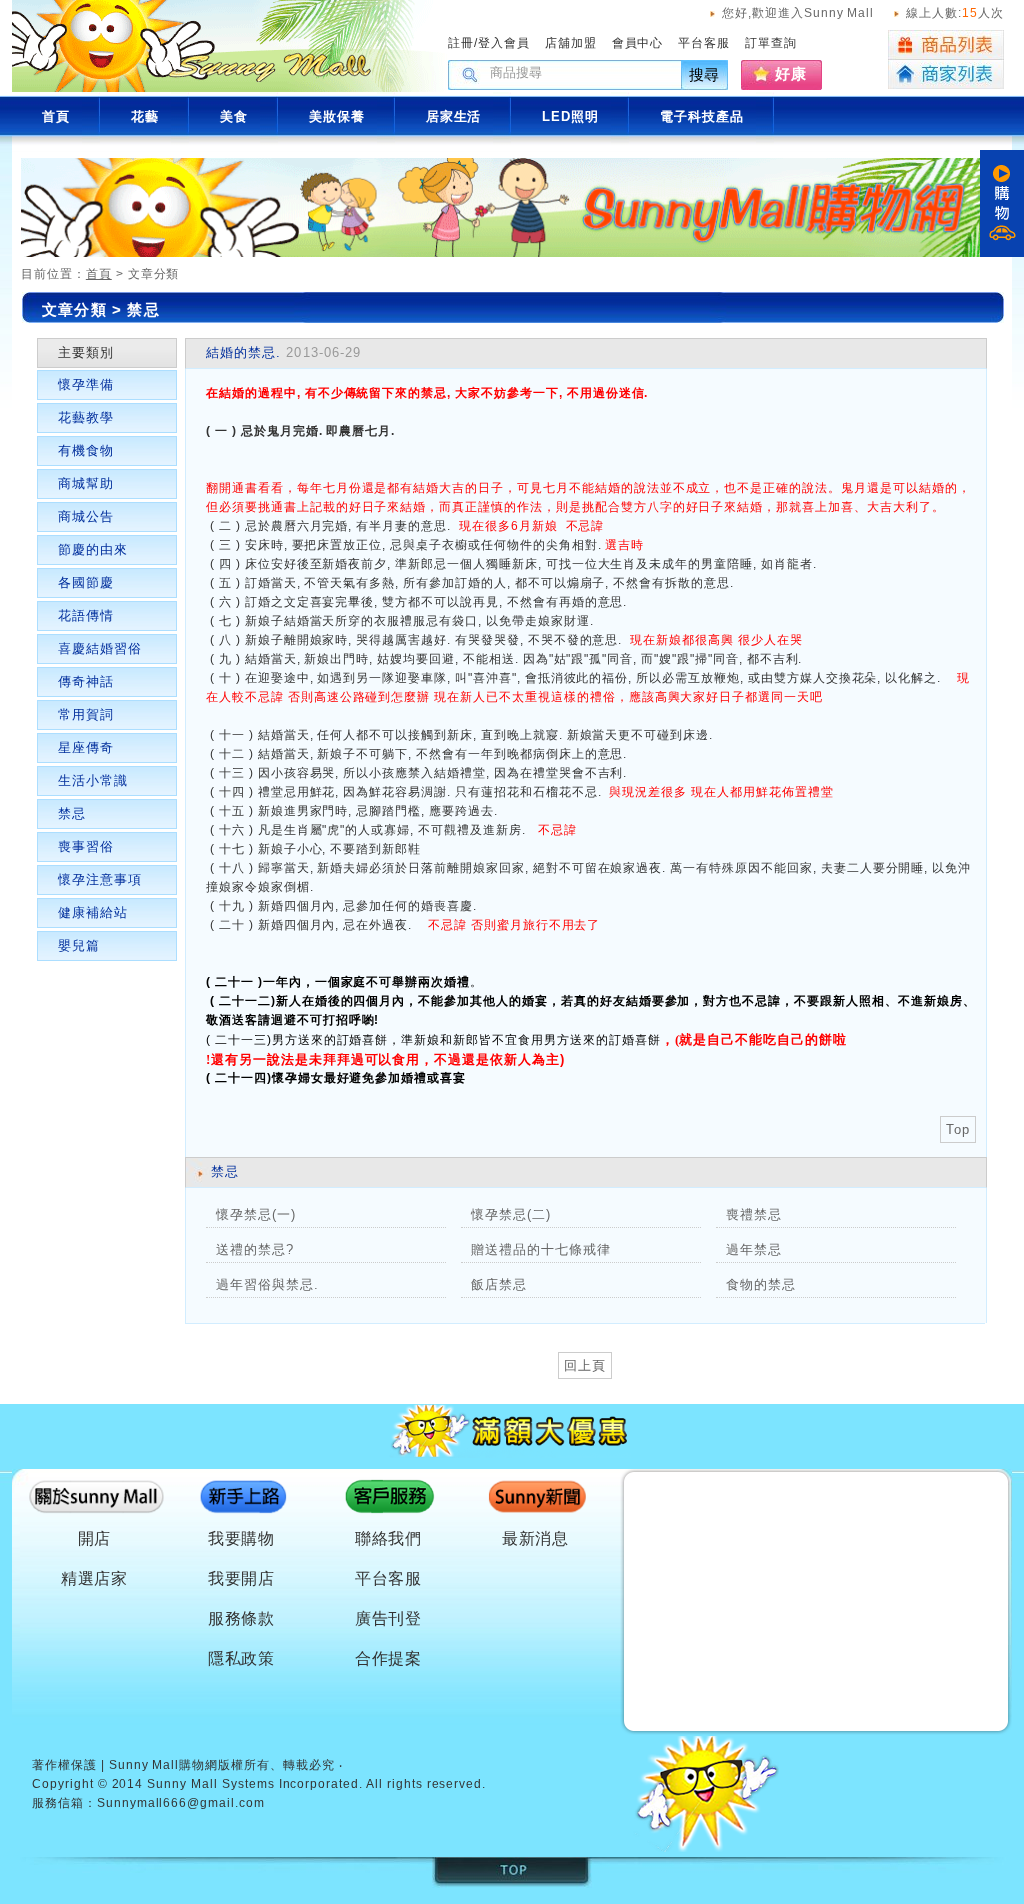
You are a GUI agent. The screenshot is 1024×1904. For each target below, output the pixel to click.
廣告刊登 (389, 1618)
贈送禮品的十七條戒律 (541, 1249)
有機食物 (86, 450)
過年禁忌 (754, 1249)
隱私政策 (242, 1658)
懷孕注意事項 (100, 879)
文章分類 (74, 309)
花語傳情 (86, 615)
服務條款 (242, 1618)
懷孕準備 (86, 384)
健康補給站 (93, 912)
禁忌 (143, 309)
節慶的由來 (93, 549)
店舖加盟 (571, 43)
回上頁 (585, 1365)
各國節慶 (86, 582)
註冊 (461, 43)
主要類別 (86, 352)
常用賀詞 (86, 714)
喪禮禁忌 (754, 1214)
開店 (95, 1538)
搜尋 (705, 74)
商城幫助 (86, 483)
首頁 (99, 274)
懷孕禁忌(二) (511, 1214)
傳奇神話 (86, 681)
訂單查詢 (771, 43)
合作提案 (389, 1658)
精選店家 (95, 1578)
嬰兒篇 (79, 945)
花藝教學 (86, 417)
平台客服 (704, 43)
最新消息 (536, 1538)
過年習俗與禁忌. (267, 1284)
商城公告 (86, 516)
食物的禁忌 (761, 1284)
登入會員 (504, 43)
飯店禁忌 (499, 1284)
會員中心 (638, 43)
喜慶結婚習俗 (100, 648)
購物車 (1002, 203)
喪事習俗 (86, 846)
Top (958, 1129)
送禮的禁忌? (255, 1249)
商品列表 (946, 45)
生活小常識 (93, 780)
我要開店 (242, 1578)
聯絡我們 (389, 1538)
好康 (791, 73)
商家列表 (946, 74)
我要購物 (242, 1538)
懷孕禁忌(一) (256, 1214)
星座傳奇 (86, 747)
